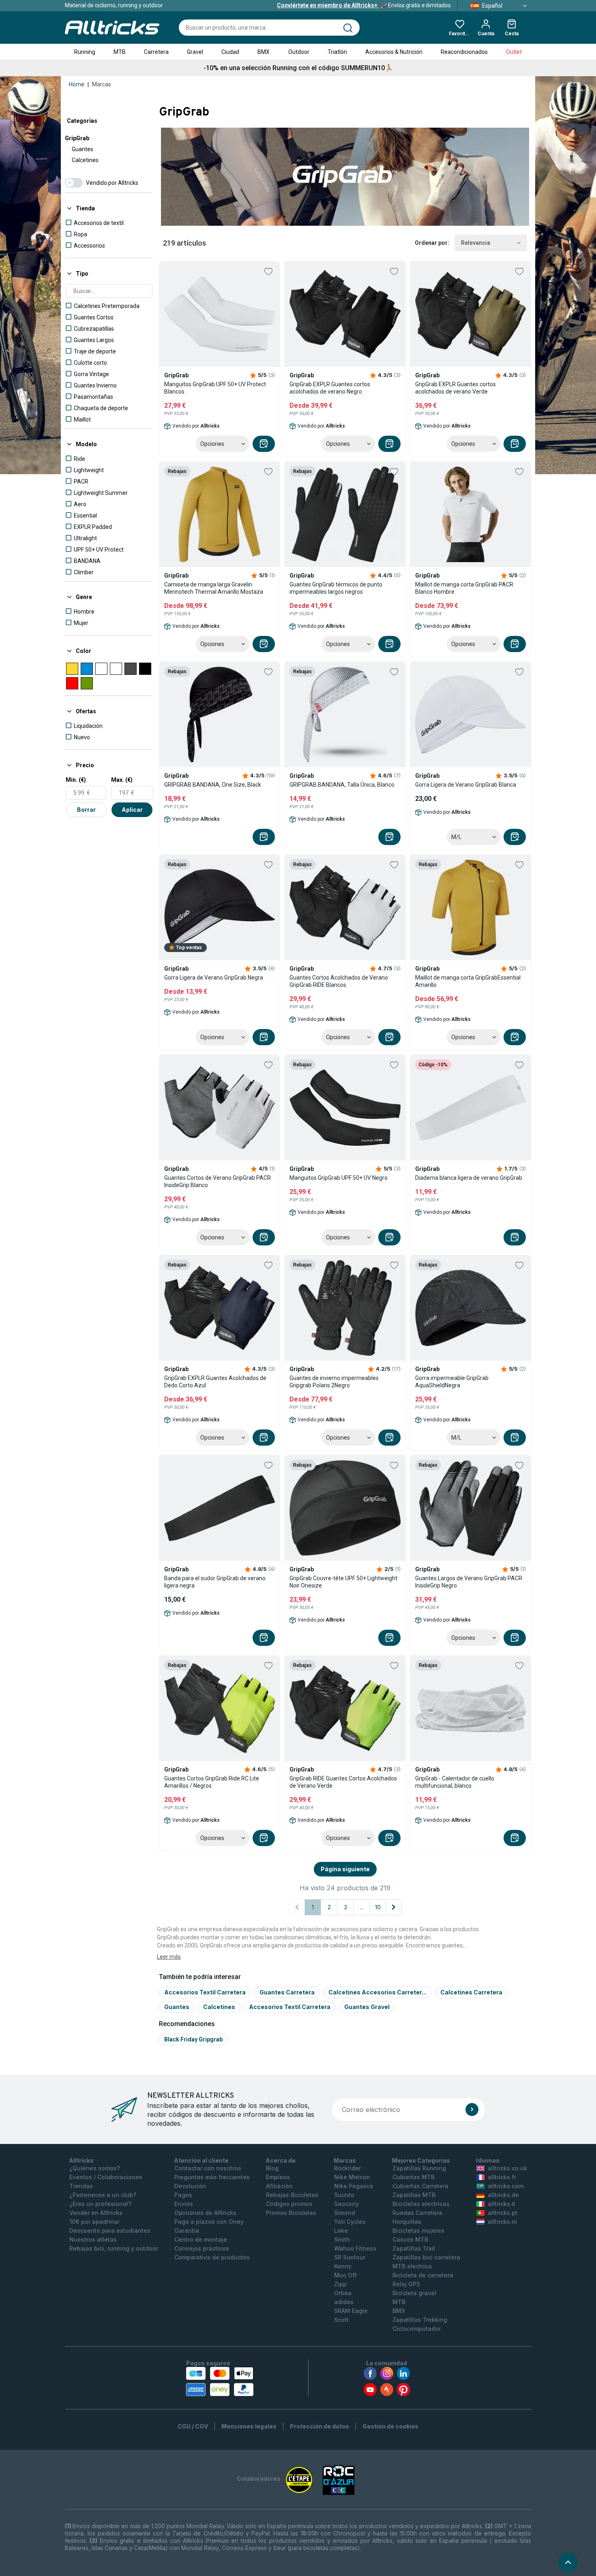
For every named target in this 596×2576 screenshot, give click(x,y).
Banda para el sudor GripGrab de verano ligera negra (215, 1582)
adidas (344, 2302)
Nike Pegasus (354, 2186)
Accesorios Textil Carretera (205, 1992)
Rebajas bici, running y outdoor (114, 2248)
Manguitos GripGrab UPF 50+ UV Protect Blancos (215, 388)
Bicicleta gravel (414, 2293)
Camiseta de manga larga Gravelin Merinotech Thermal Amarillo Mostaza (214, 588)
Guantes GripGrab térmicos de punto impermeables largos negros (336, 588)
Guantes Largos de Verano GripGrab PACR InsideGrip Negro (469, 1582)
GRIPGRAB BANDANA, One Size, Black (213, 785)
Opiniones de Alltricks (205, 2213)
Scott (341, 2320)
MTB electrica (412, 2266)
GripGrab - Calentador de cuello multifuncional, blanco (455, 1782)
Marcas (102, 84)
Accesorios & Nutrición (394, 52)
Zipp (340, 2284)
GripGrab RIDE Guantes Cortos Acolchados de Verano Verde (343, 1782)
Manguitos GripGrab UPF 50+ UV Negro (339, 1178)
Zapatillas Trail (414, 2248)
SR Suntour (350, 2257)
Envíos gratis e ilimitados (364, 5)
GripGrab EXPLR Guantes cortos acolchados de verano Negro (330, 388)
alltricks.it (502, 2204)
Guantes (83, 149)
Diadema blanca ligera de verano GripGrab (469, 1178)
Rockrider (347, 2168)
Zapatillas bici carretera (426, 2257)
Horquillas (407, 2222)
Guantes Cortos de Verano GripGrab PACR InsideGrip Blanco (218, 1181)
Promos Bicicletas (291, 2213)
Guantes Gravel (367, 2007)
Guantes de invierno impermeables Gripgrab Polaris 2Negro (334, 1382)
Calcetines (85, 160)
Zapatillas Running (419, 2168)
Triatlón (337, 52)
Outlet (514, 52)
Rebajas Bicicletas (292, 2195)
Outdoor (299, 52)
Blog (272, 2168)
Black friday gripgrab (193, 2039)
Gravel (195, 52)
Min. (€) (76, 780)
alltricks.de (503, 2195)
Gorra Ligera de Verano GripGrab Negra (214, 978)
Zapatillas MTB (414, 2195)
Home (77, 84)
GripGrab (77, 138)
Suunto (344, 2195)
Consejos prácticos (202, 2248)
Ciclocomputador (417, 2329)
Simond (345, 2213)
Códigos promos (289, 2204)
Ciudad (230, 52)
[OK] (472, 2110)
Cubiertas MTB (414, 2177)
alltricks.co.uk (507, 2168)
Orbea (343, 2293)
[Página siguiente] (394, 1907)
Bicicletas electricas (421, 2204)
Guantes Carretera (287, 1992)
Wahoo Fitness (355, 2248)
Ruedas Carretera (417, 2213)
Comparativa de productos (212, 2257)
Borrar (86, 810)
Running (85, 52)
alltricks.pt (503, 2213)
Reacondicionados (464, 52)
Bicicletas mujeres (418, 2230)
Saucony (346, 2204)
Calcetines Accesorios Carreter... (377, 1992)
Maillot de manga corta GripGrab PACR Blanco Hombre (464, 588)
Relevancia (476, 243)
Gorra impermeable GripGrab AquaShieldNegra (452, 1382)
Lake (341, 2230)
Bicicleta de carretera (423, 2275)
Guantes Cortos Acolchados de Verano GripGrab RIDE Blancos (339, 981)
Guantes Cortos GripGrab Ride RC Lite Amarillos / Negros (212, 1782)
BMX (264, 52)
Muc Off (345, 2275)
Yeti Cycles (350, 2222)
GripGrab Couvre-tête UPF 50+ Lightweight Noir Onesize (343, 1582)
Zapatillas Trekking (420, 2320)
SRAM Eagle (351, 2311)
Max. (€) (122, 780)
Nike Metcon (352, 2177)
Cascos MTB (410, 2239)
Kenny (343, 2266)
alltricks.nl (502, 2222)
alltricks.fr (502, 2177)
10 (378, 1907)
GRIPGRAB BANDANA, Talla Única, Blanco (342, 785)
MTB (120, 52)
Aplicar (132, 810)
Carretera (156, 52)
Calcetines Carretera (471, 1992)
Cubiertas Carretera (420, 2186)
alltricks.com (506, 2186)
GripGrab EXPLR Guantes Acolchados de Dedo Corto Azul (215, 1382)
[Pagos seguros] (220, 2381)
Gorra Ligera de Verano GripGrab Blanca (466, 785)
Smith (342, 2239)
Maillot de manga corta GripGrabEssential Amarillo (468, 981)
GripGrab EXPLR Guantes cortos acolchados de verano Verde (456, 388)
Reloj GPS (406, 2284)
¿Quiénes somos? (95, 2168)
